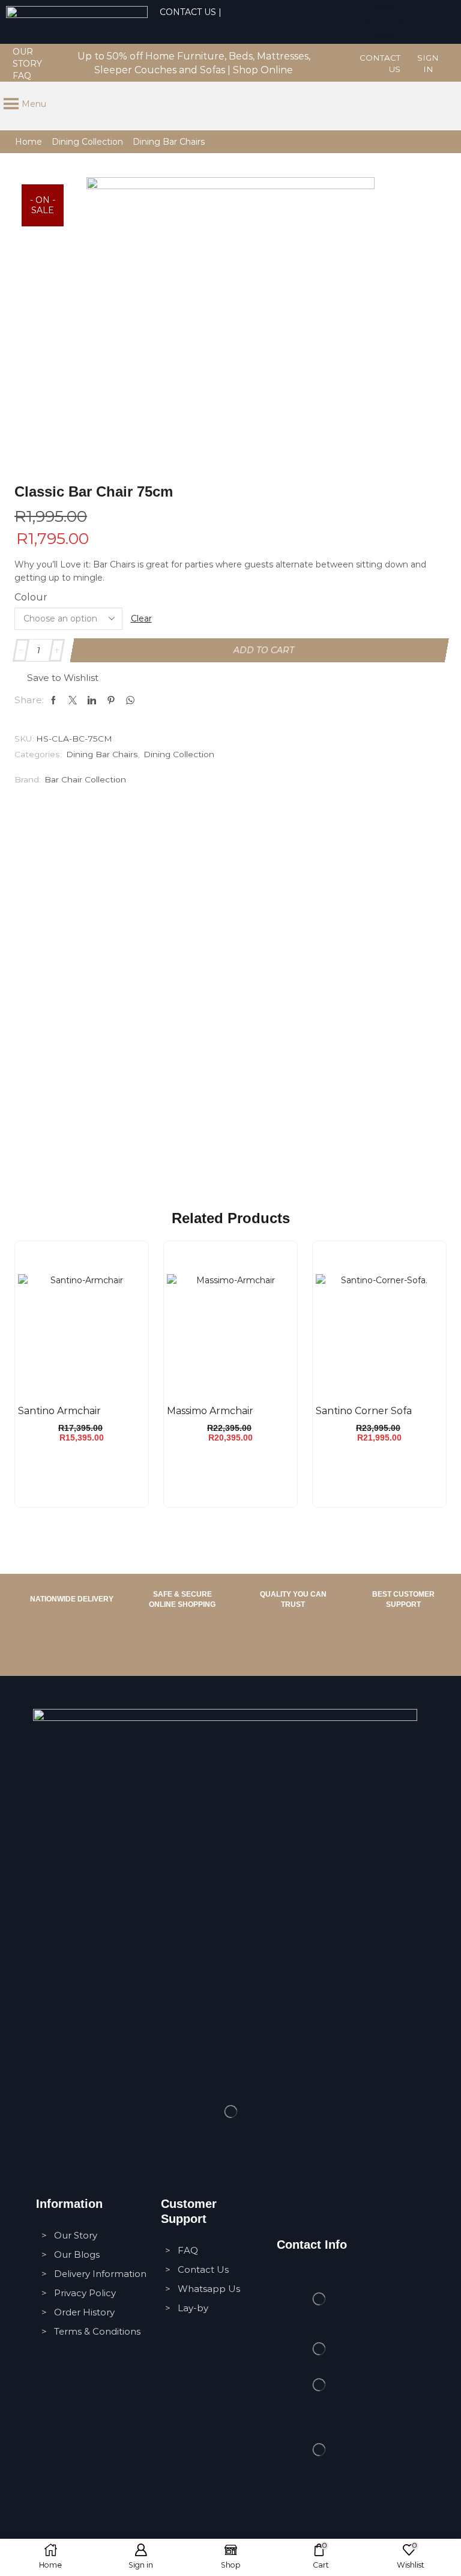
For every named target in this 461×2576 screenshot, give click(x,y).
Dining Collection (87, 142)
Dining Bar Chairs (169, 142)
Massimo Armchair (210, 1411)
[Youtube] (350, 70)
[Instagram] (350, 57)
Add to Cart (264, 650)
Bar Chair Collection (85, 779)
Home (29, 142)
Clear (141, 618)
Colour (31, 597)
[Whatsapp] (384, 21)
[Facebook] (335, 57)
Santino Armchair (59, 1411)
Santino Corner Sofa (364, 1411)
